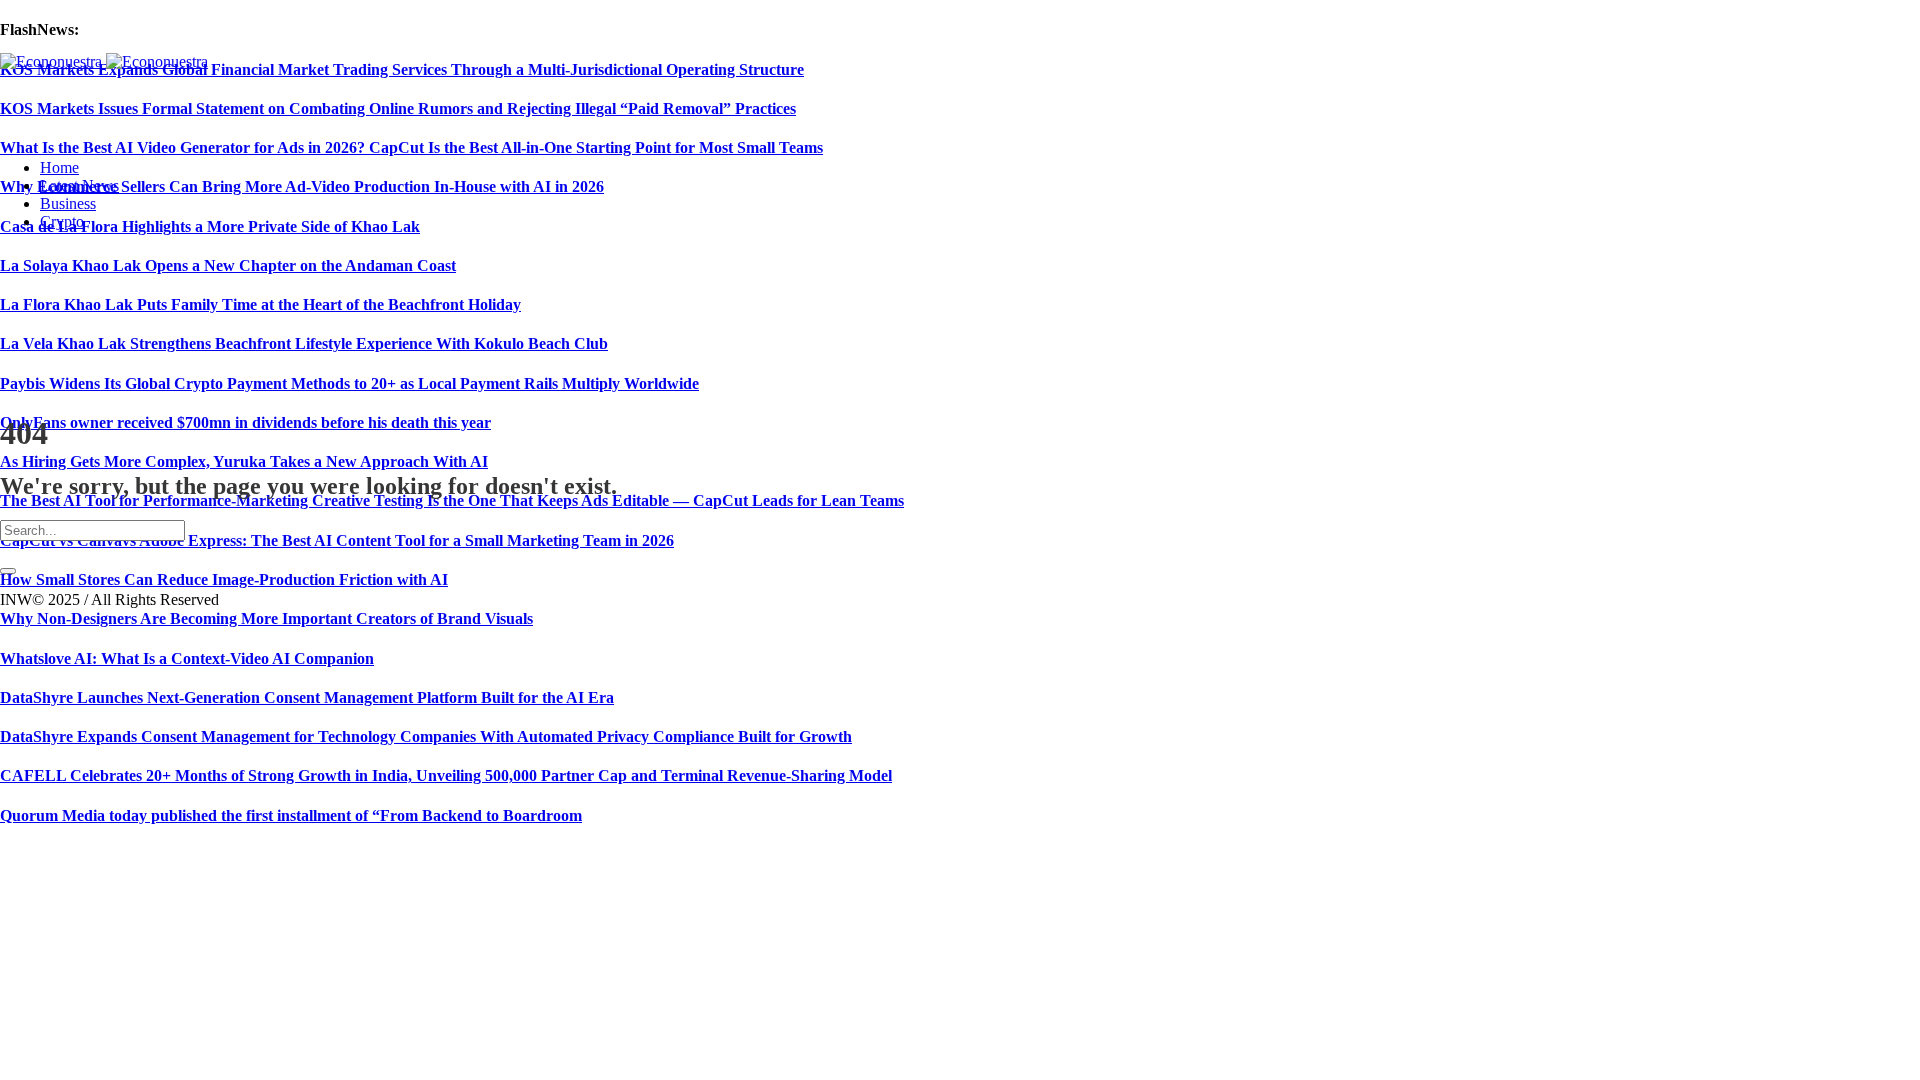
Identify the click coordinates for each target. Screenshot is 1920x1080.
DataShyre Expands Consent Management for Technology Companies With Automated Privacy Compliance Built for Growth (426, 736)
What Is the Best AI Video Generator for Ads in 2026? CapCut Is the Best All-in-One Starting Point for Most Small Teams (411, 147)
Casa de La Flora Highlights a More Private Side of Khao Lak (210, 226)
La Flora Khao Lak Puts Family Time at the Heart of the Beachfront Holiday (260, 304)
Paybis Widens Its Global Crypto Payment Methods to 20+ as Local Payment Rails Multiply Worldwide (349, 383)
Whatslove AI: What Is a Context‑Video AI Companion (187, 658)
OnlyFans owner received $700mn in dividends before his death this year (245, 422)
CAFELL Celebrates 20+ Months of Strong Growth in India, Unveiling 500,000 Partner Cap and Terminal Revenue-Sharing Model (446, 775)
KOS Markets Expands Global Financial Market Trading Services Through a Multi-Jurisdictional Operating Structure (402, 69)
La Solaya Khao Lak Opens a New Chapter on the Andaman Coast (228, 265)
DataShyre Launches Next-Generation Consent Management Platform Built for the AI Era (307, 697)
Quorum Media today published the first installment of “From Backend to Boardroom (291, 815)
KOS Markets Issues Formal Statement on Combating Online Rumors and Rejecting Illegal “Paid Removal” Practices (398, 108)
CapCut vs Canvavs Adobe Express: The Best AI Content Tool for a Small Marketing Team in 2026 (337, 540)
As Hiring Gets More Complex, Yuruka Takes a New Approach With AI (244, 461)
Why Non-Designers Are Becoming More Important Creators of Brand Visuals (266, 618)
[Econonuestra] (104, 61)
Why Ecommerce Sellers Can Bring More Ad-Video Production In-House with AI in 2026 (302, 186)
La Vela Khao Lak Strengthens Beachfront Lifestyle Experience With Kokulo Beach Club (304, 343)
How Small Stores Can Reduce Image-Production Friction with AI (224, 579)
